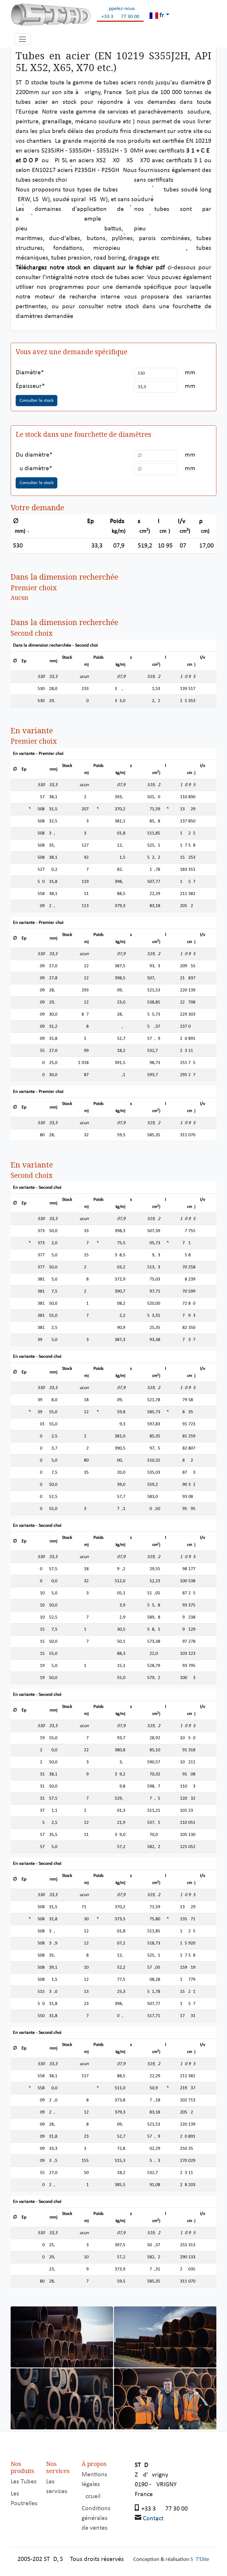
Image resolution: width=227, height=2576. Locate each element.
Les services (57, 2487)
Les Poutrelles (24, 2499)
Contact (153, 2519)
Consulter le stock (37, 401)
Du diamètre (33, 455)
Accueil (91, 2497)
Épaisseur (29, 386)
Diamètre (28, 373)
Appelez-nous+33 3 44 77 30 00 (120, 13)
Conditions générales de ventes (96, 2518)
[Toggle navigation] (22, 39)
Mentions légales (94, 2480)
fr (161, 15)
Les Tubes (24, 2482)
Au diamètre (32, 469)
